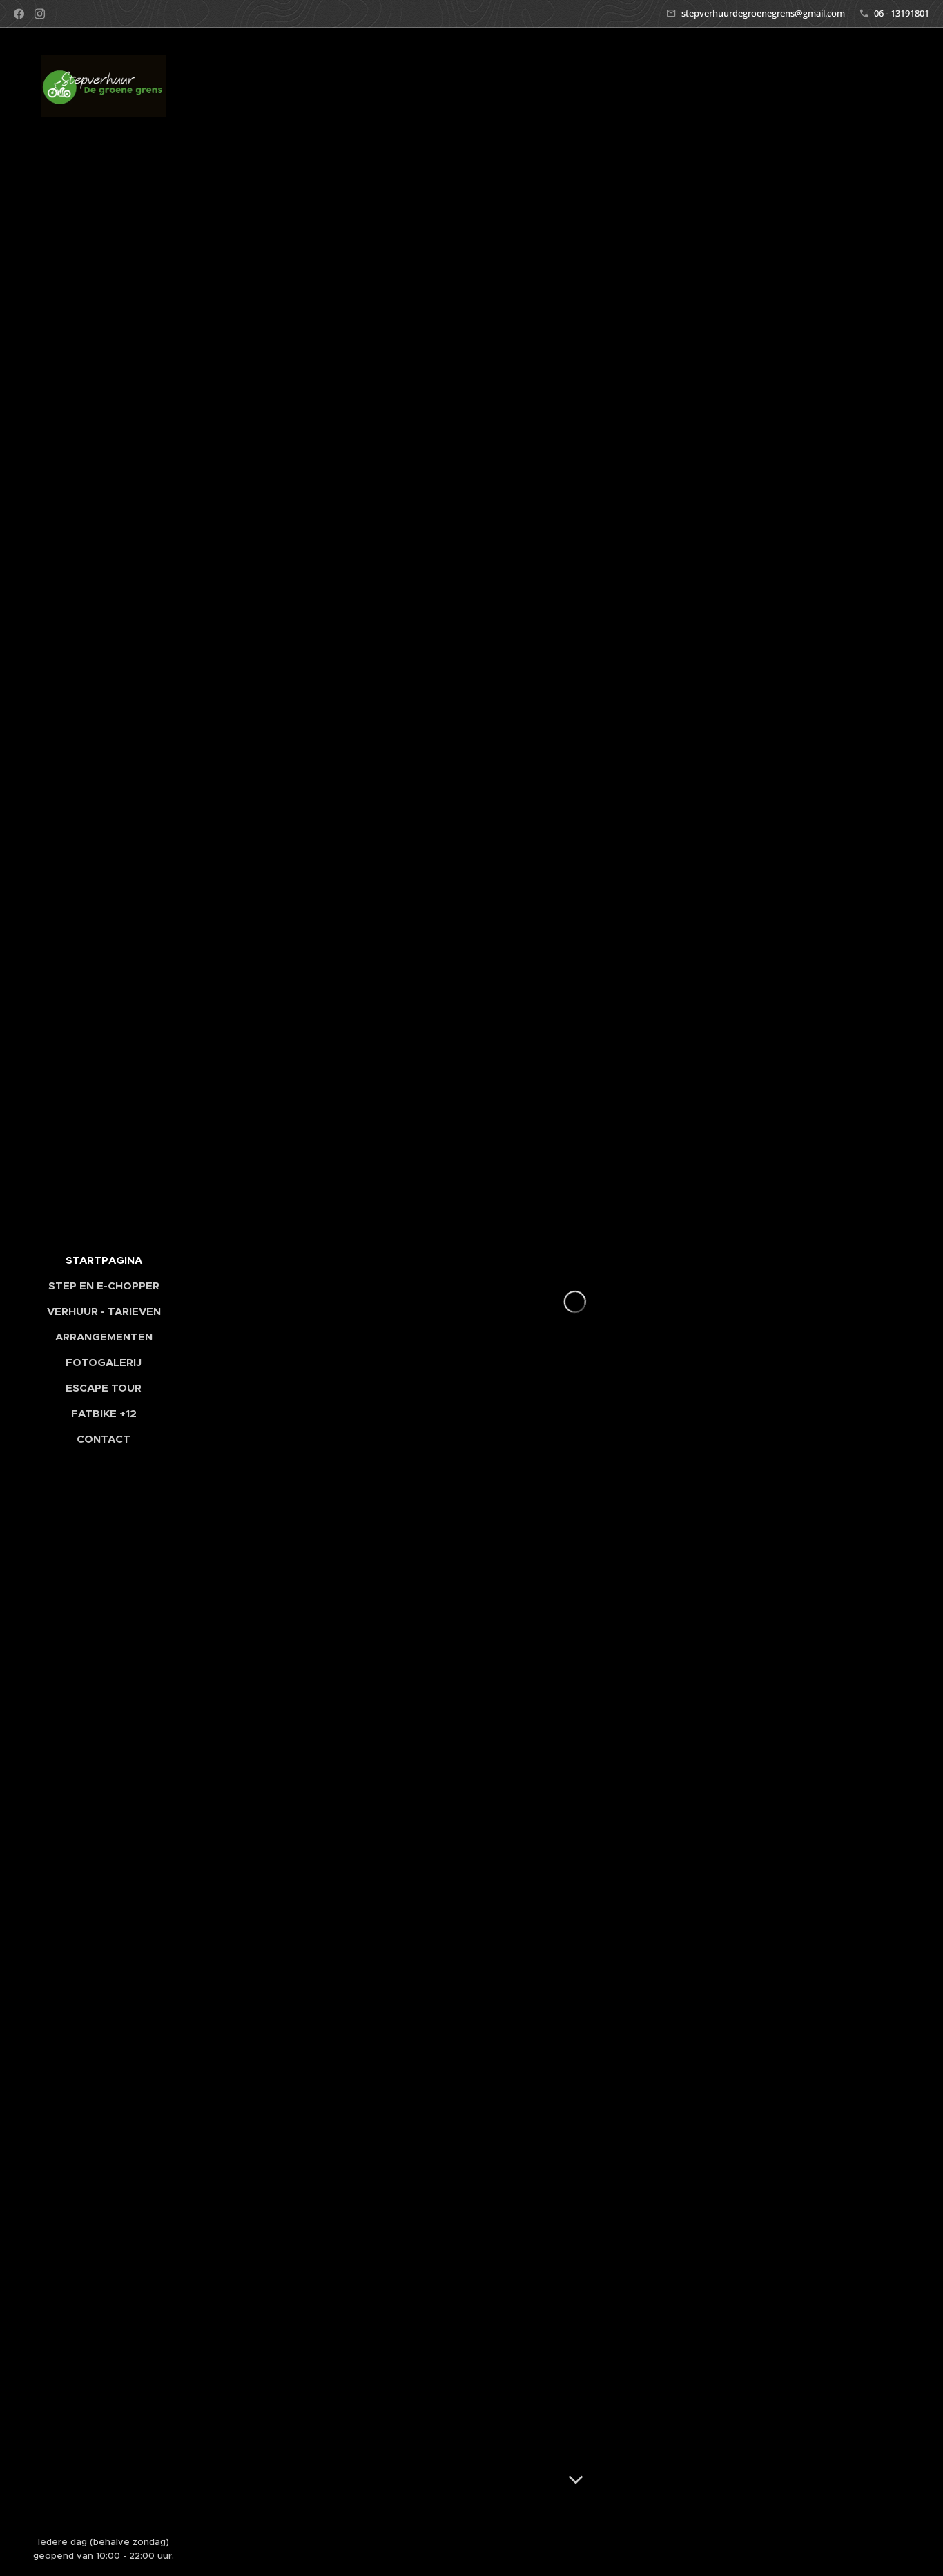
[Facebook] (19, 14)
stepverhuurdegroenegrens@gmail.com (763, 13)
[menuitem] (104, 1260)
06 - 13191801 (902, 13)
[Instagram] (40, 14)
